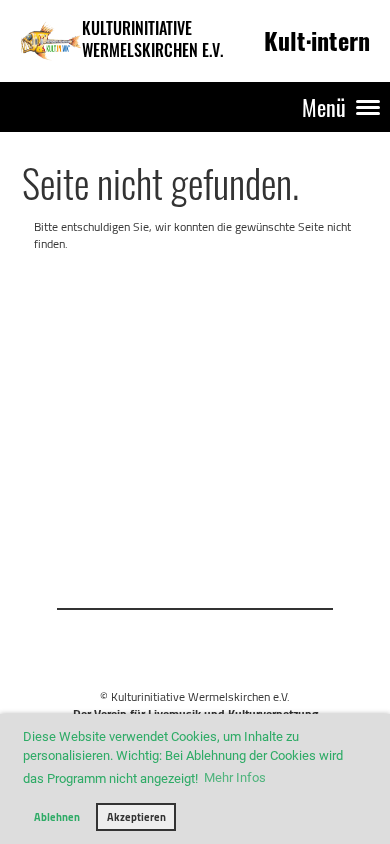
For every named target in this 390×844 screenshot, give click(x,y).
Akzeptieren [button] (136, 817)
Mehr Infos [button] (235, 777)
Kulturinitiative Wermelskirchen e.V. (152, 40)
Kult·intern (317, 40)
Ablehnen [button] (57, 817)
